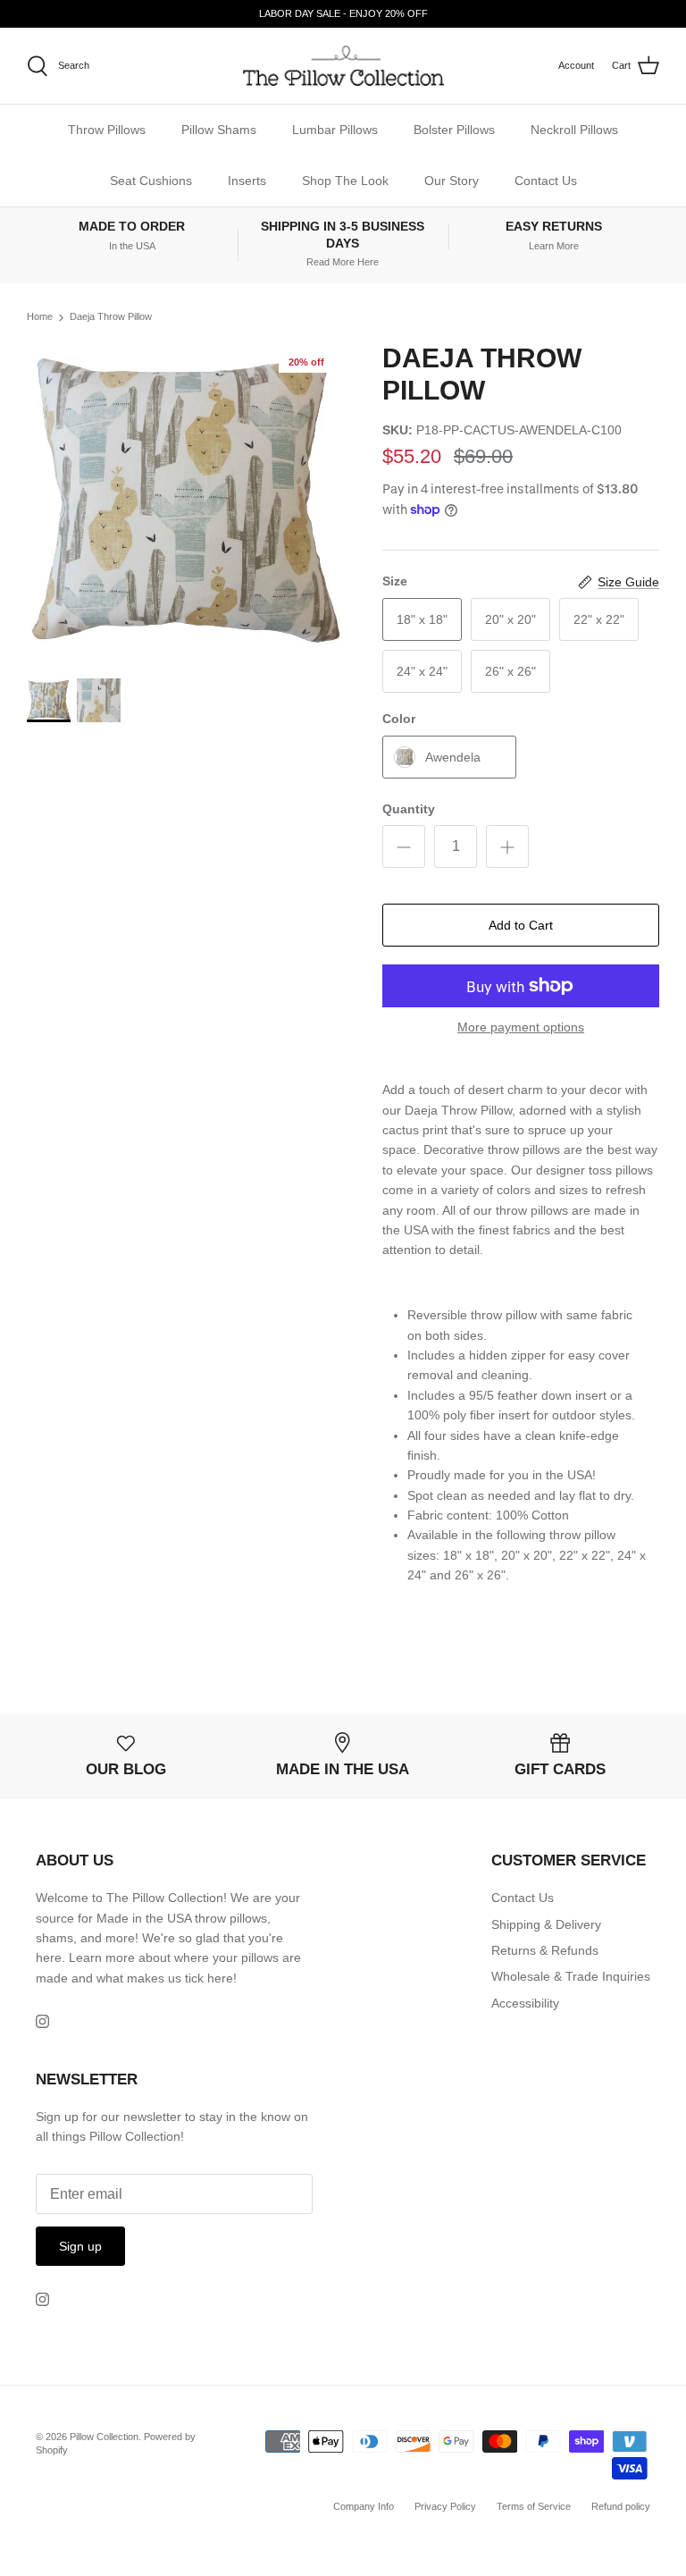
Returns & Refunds (545, 1950)
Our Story (452, 181)
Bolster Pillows (454, 130)
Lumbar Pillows (335, 130)
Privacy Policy (445, 2506)
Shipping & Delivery (546, 1924)
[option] (185, 501)
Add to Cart (521, 925)
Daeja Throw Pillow (111, 317)
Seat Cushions (151, 181)
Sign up (80, 2246)
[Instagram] (42, 2021)
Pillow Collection (104, 2437)
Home (40, 317)
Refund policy (621, 2506)
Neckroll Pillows (574, 130)
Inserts (247, 181)
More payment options (521, 1027)
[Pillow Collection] (343, 66)
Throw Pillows (107, 130)
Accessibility (525, 2003)
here (220, 1978)
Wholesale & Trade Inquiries (571, 1976)
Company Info (364, 2506)
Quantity (409, 809)
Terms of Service (534, 2506)
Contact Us (546, 181)
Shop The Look (345, 181)
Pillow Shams (219, 130)
